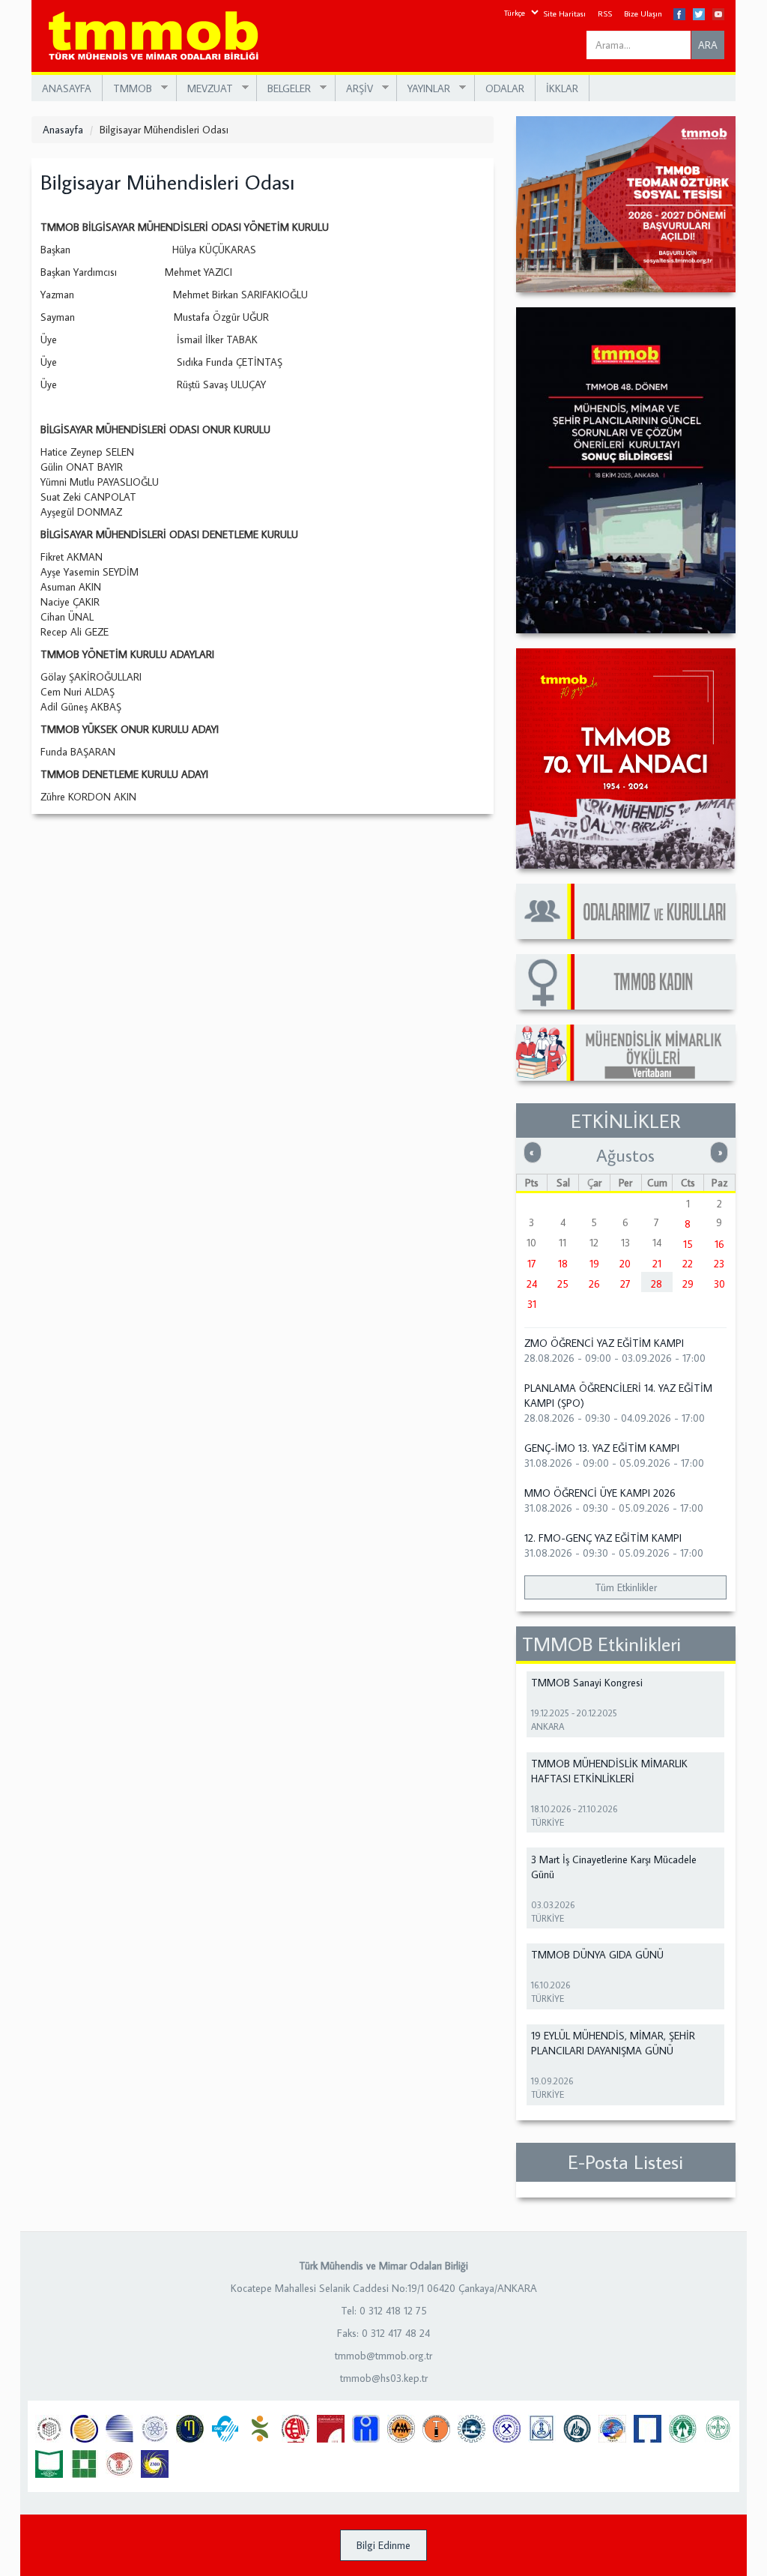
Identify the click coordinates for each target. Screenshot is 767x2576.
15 (688, 1244)
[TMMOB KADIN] (626, 982)
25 (563, 1284)
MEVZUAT (205, 89)
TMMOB (127, 89)
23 (719, 1264)
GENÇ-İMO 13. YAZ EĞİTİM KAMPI (602, 1448)
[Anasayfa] (159, 36)
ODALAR (505, 88)
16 (719, 1244)
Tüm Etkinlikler (626, 1587)
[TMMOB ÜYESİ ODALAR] (626, 911)
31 (532, 1304)
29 (688, 1284)
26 (594, 1284)
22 (688, 1264)
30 (719, 1284)
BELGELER (284, 89)
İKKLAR (562, 88)
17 (532, 1264)
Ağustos (625, 1155)
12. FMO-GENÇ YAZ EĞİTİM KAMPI (603, 1538)
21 (657, 1264)
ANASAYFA (67, 88)
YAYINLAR (424, 89)
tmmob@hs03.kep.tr (384, 2378)
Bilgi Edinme (383, 2545)
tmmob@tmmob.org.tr (383, 2356)
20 (625, 1264)
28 (657, 1284)
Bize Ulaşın (643, 13)
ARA (708, 45)
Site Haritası (564, 13)
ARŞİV (354, 89)
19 (594, 1264)
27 (625, 1284)
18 (563, 1264)
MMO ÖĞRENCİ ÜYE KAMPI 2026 (600, 1493)
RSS (605, 13)
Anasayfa (63, 130)
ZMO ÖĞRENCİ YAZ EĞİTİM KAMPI (604, 1343)
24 (532, 1284)
